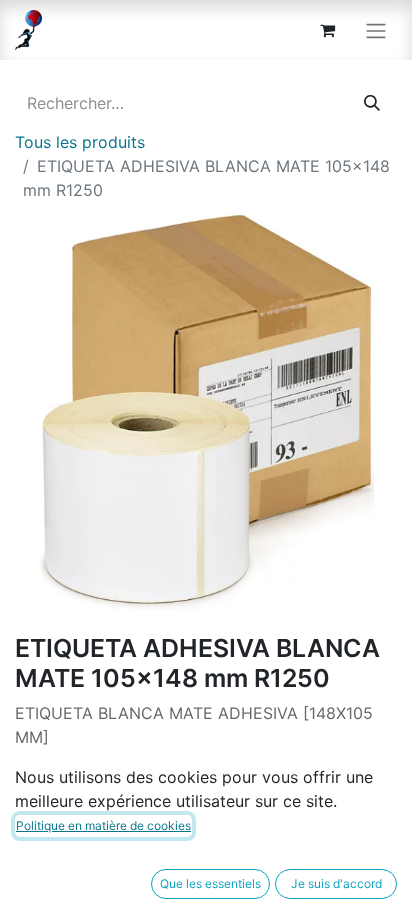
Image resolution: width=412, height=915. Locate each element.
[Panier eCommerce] (327, 30)
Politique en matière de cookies (103, 825)
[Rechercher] (372, 103)
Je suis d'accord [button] (336, 883)
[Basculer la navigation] (376, 30)
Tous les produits (80, 142)
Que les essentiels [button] (210, 883)
